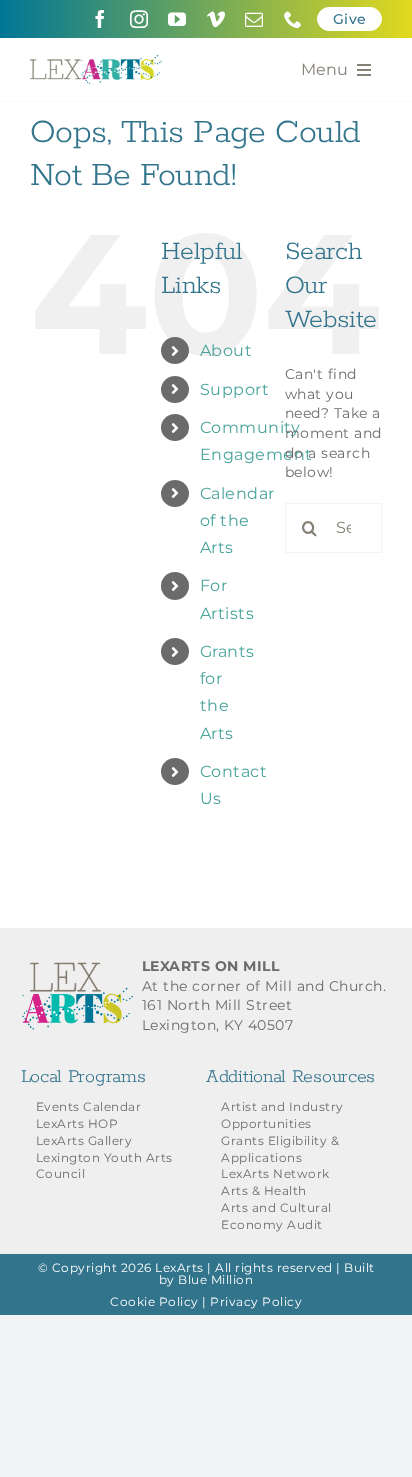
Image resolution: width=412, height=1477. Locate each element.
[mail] (254, 19)
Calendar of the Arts (237, 520)
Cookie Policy (154, 1301)
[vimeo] (216, 19)
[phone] (293, 19)
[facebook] (100, 19)
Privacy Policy (256, 1301)
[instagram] (139, 19)
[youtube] (177, 19)
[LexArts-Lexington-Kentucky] (96, 62)
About (226, 350)
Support (235, 389)
